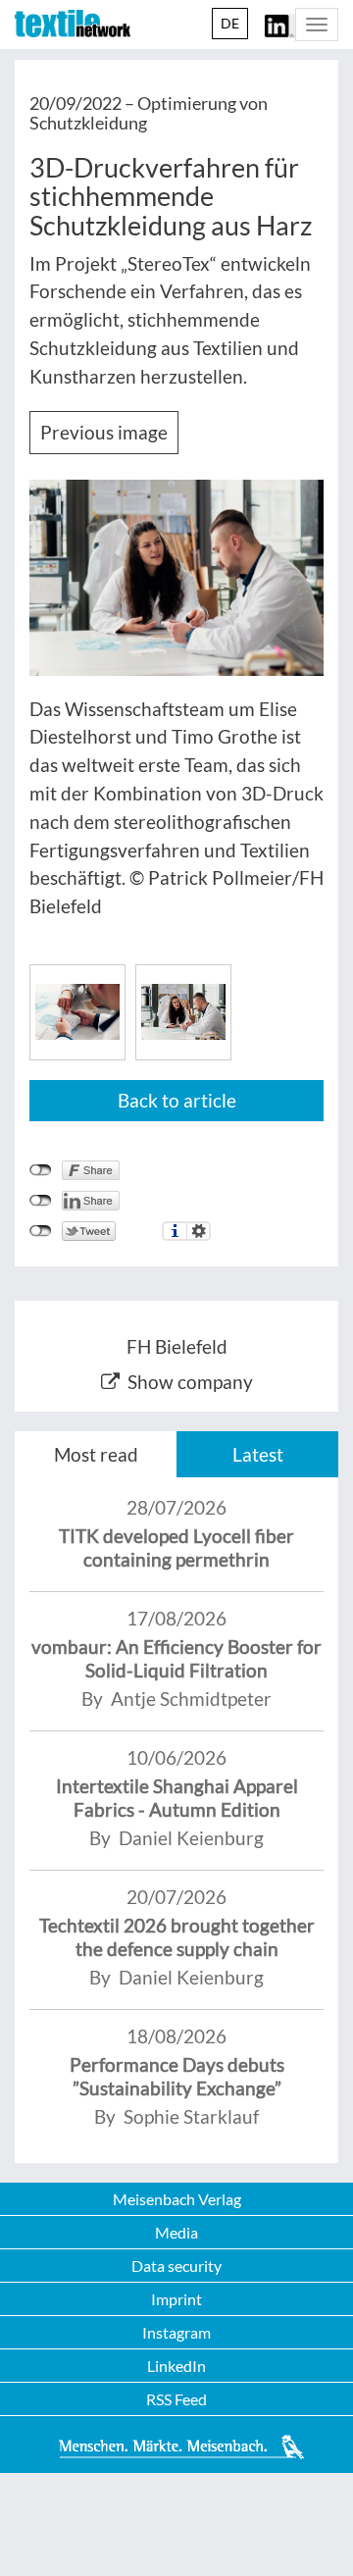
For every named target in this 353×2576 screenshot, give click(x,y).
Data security (176, 2266)
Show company (190, 1382)
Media (176, 2232)
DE (230, 23)
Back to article (177, 1100)
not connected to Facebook (41, 1170)
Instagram (176, 2332)
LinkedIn (176, 2366)
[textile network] (73, 24)
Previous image (104, 432)
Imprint (176, 2299)
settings (199, 1231)
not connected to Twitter (41, 1231)
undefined (41, 1201)
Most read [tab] (96, 1454)
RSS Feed (176, 2399)
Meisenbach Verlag (177, 2199)
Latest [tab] (258, 1454)
